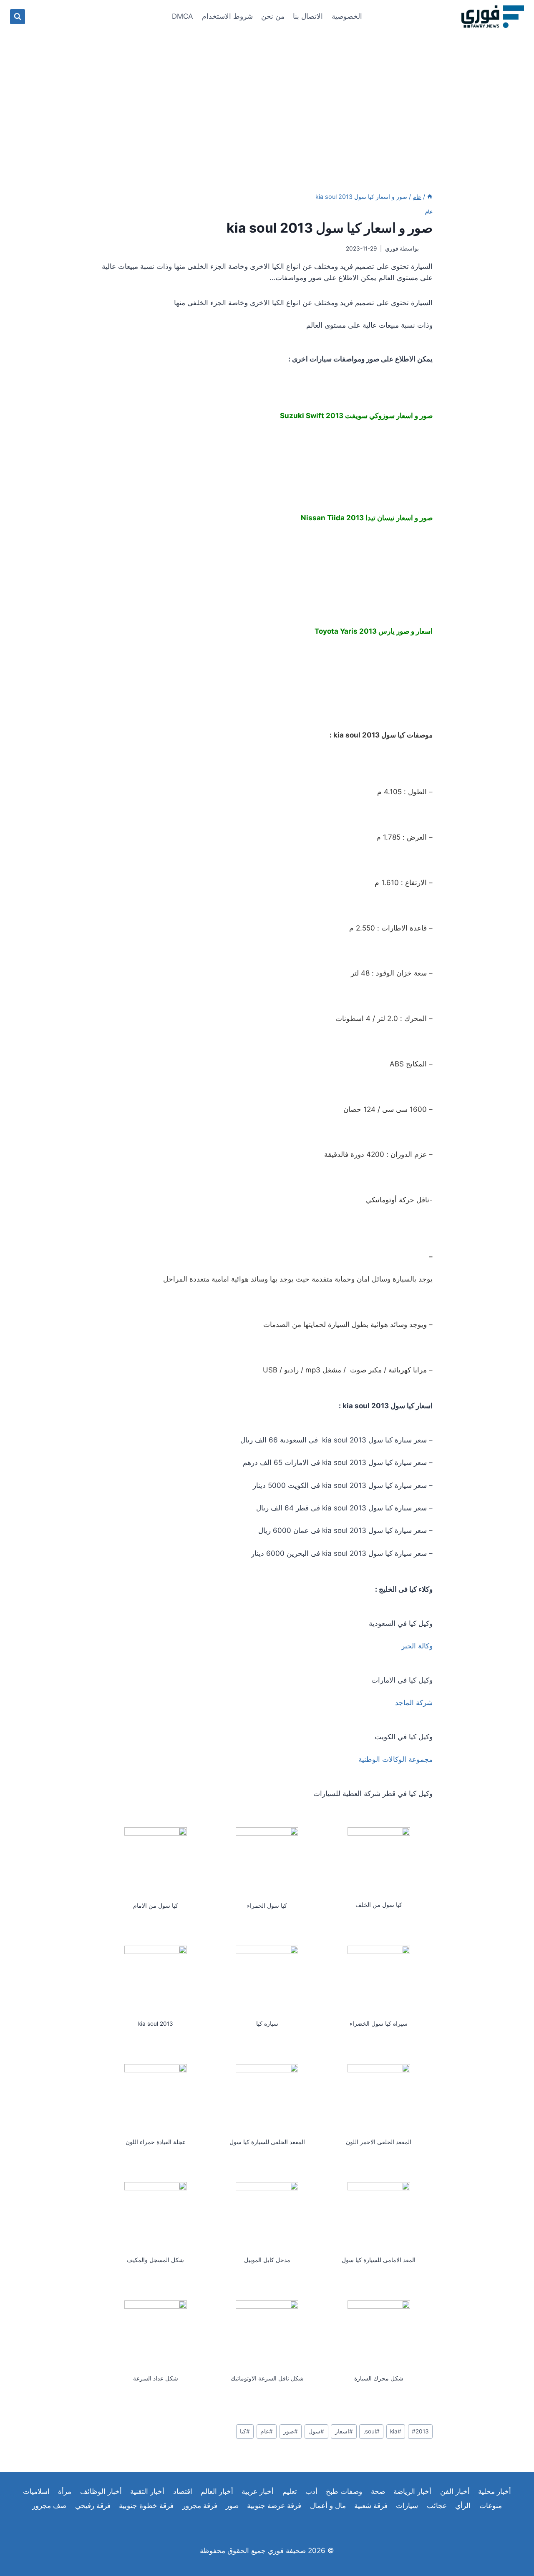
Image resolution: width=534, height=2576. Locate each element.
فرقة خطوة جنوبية (146, 2506)
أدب (311, 2491)
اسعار (344, 2431)
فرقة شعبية (371, 2506)
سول (316, 2431)
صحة (378, 2491)
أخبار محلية (495, 2491)
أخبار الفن (455, 2491)
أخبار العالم (217, 2491)
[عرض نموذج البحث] (18, 17)
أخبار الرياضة (412, 2491)
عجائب (437, 2506)
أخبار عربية (258, 2491)
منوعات (491, 2506)
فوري (392, 248)
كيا (245, 2431)
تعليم (290, 2491)
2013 (420, 2431)
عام (429, 212)
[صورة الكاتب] (427, 249)
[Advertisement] (267, 96)
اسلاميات (36, 2491)
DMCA (183, 16)
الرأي (463, 2506)
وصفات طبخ (344, 2491)
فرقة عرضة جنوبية (274, 2506)
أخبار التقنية (147, 2491)
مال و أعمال (328, 2506)
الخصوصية (347, 16)
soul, (372, 2431)
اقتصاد (183, 2491)
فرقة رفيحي (93, 2506)
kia (396, 2431)
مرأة (65, 2491)
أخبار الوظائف (101, 2491)
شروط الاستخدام (227, 16)
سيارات (407, 2506)
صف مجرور (49, 2506)
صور (291, 2431)
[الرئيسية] (430, 197)
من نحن (273, 16)
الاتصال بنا (308, 16)
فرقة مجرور (200, 2506)
